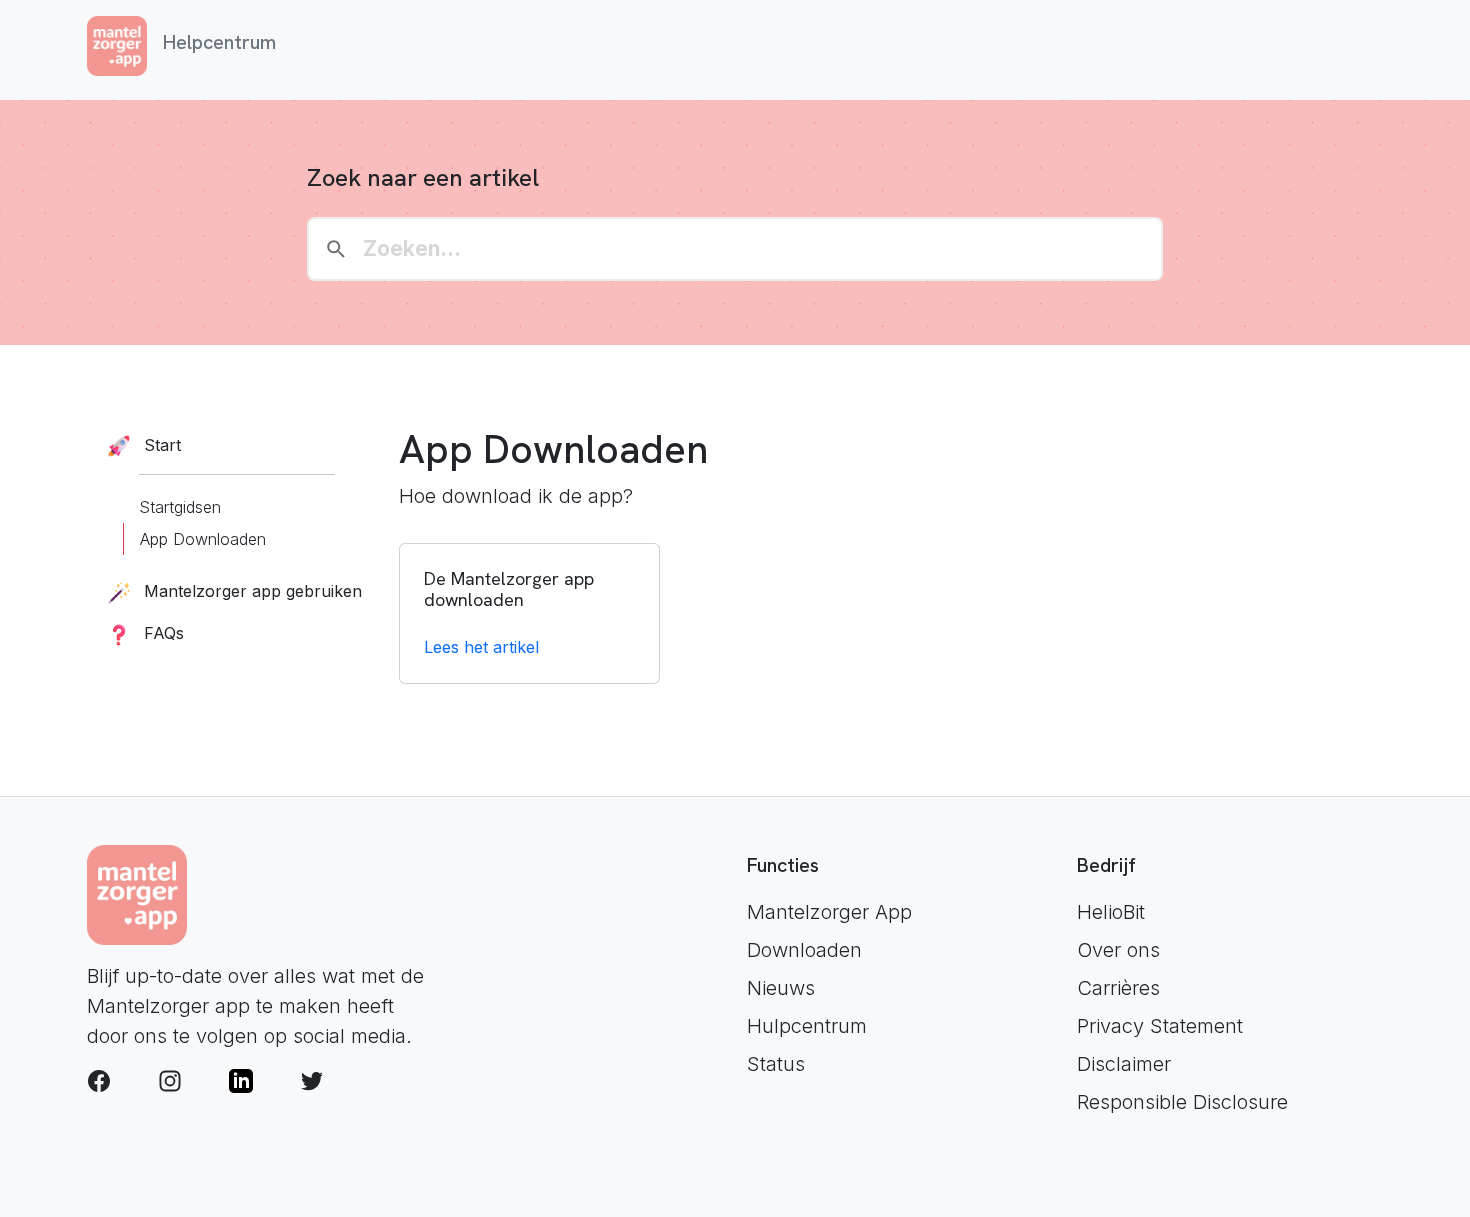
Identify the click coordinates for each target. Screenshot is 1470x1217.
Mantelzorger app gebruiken (250, 591)
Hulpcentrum (807, 1026)
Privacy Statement (1160, 1026)
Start (160, 445)
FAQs (161, 633)
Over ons (1118, 950)
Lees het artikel (481, 647)
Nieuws (781, 988)
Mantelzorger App (829, 912)
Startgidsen (180, 507)
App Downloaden (203, 539)
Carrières (1118, 988)
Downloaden (804, 950)
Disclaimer (1124, 1064)
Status (776, 1064)
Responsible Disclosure (1182, 1102)
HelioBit (1111, 912)
